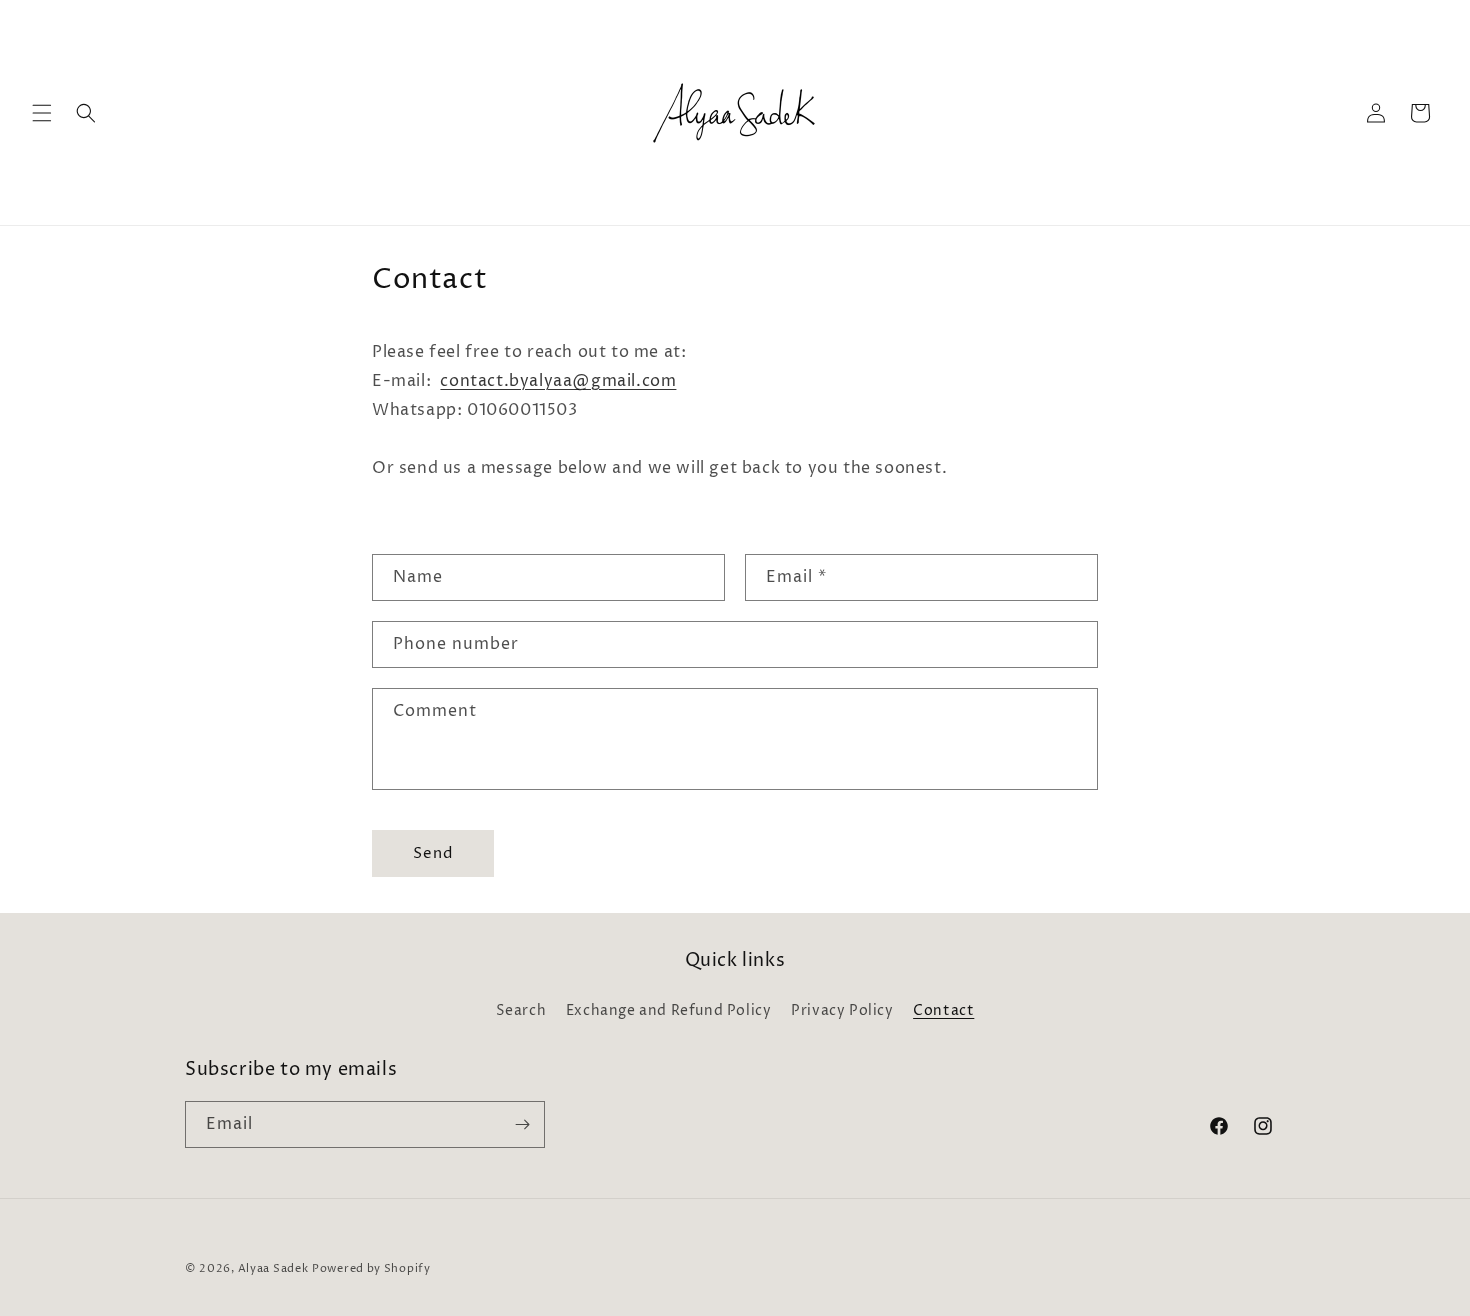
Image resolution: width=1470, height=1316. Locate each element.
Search (521, 1010)
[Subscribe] (522, 1124)
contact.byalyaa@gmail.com (558, 381)
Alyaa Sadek (273, 1268)
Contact (943, 1010)
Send (433, 853)
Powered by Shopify (371, 1268)
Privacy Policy (842, 1010)
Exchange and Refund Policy (669, 1010)
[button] (42, 113)
